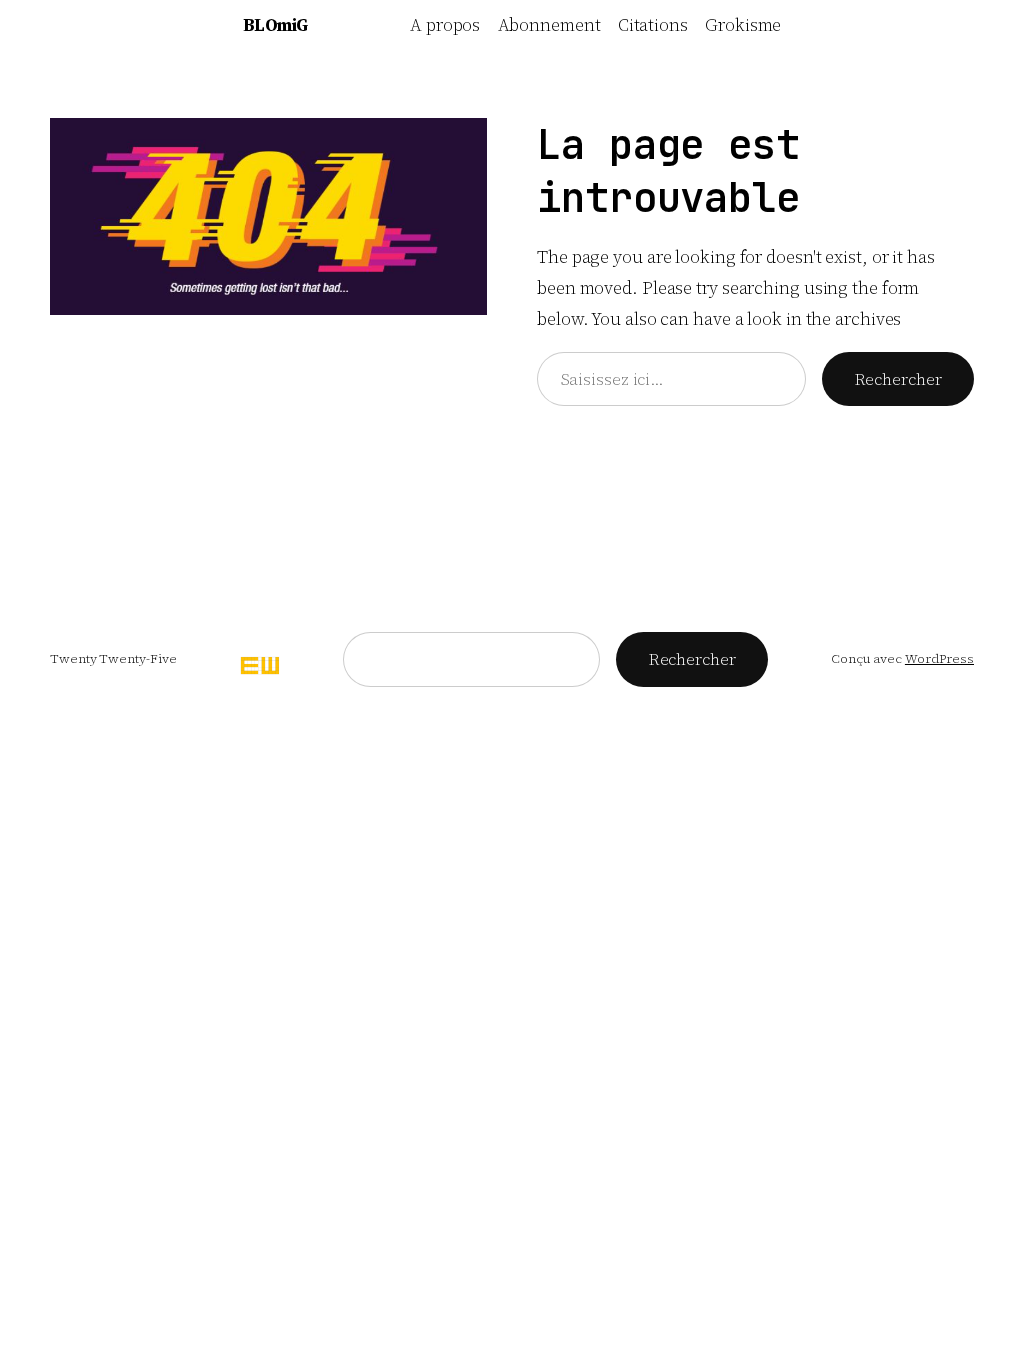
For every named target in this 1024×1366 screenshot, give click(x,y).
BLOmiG (275, 25)
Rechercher (898, 379)
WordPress (939, 658)
